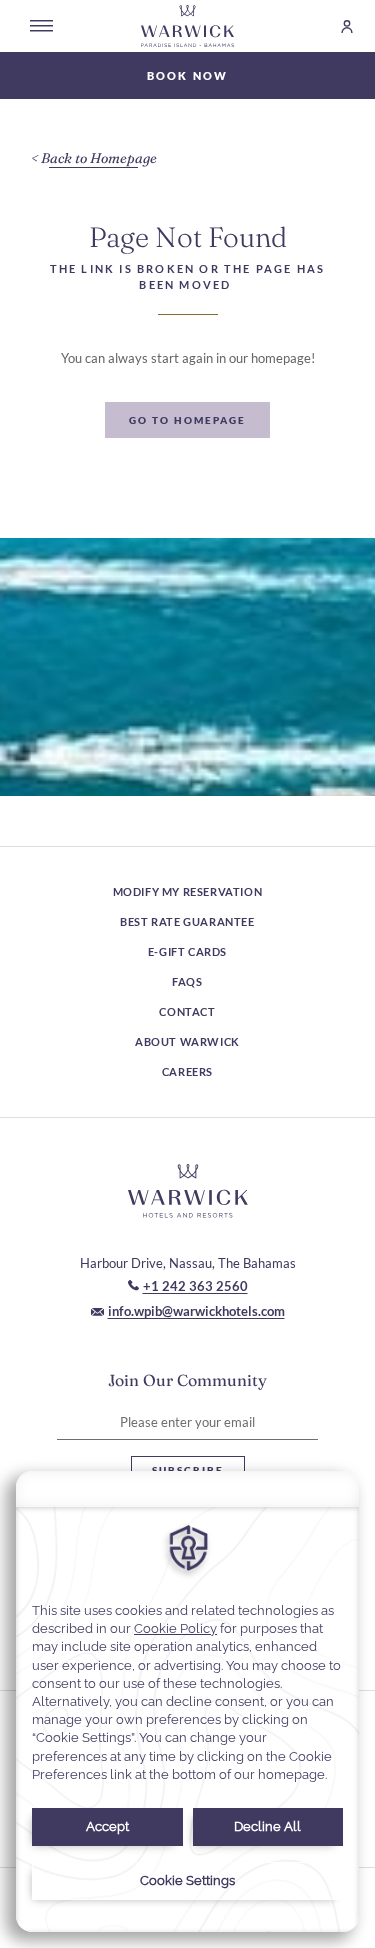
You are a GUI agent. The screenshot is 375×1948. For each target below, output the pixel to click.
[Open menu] (41, 26)
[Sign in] (338, 26)
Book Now (188, 75)
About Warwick (187, 1041)
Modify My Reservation (188, 891)
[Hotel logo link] (188, 1191)
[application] (187, 1701)
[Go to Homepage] (188, 26)
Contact (187, 1011)
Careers (187, 1071)
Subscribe (188, 1470)
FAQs (187, 981)
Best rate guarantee (187, 921)
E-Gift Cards (187, 951)
